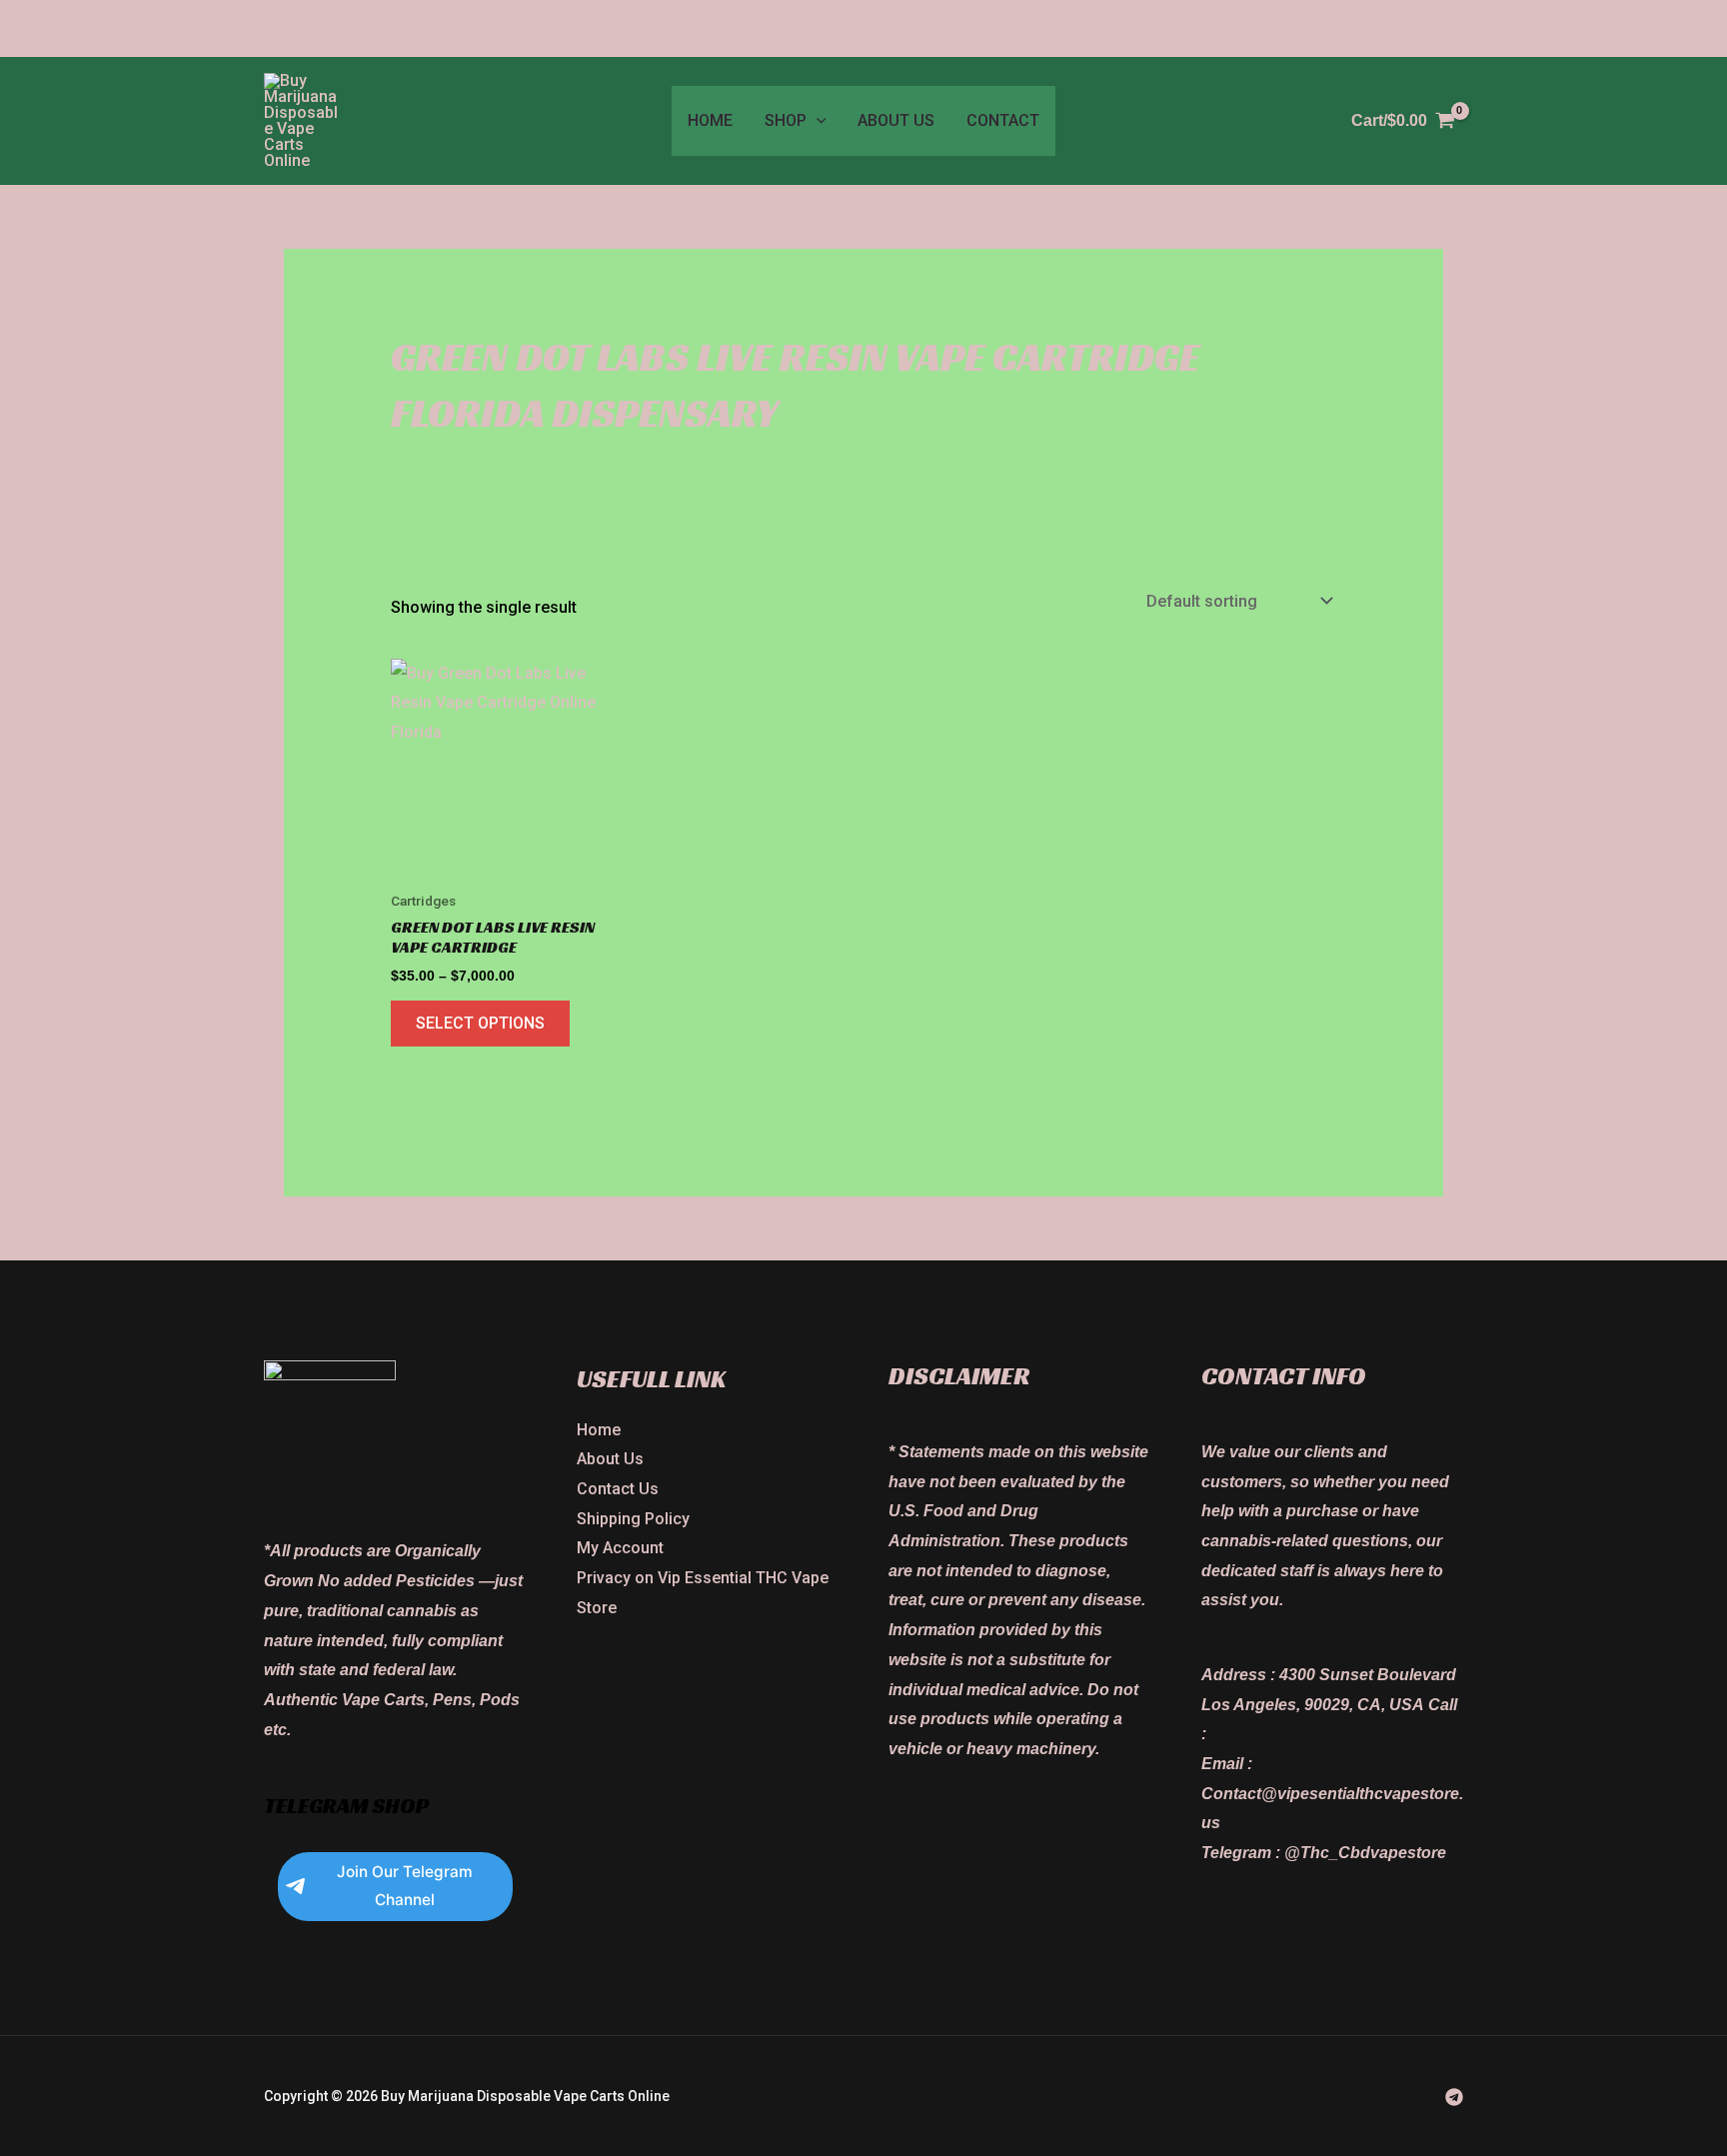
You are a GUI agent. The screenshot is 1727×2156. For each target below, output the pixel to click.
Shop (786, 120)
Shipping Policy (633, 1519)
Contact (1003, 120)
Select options (480, 1023)
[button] (817, 121)
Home (710, 120)
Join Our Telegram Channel (405, 1886)
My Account (620, 1548)
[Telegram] (1454, 2097)
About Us (896, 120)
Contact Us (618, 1489)
